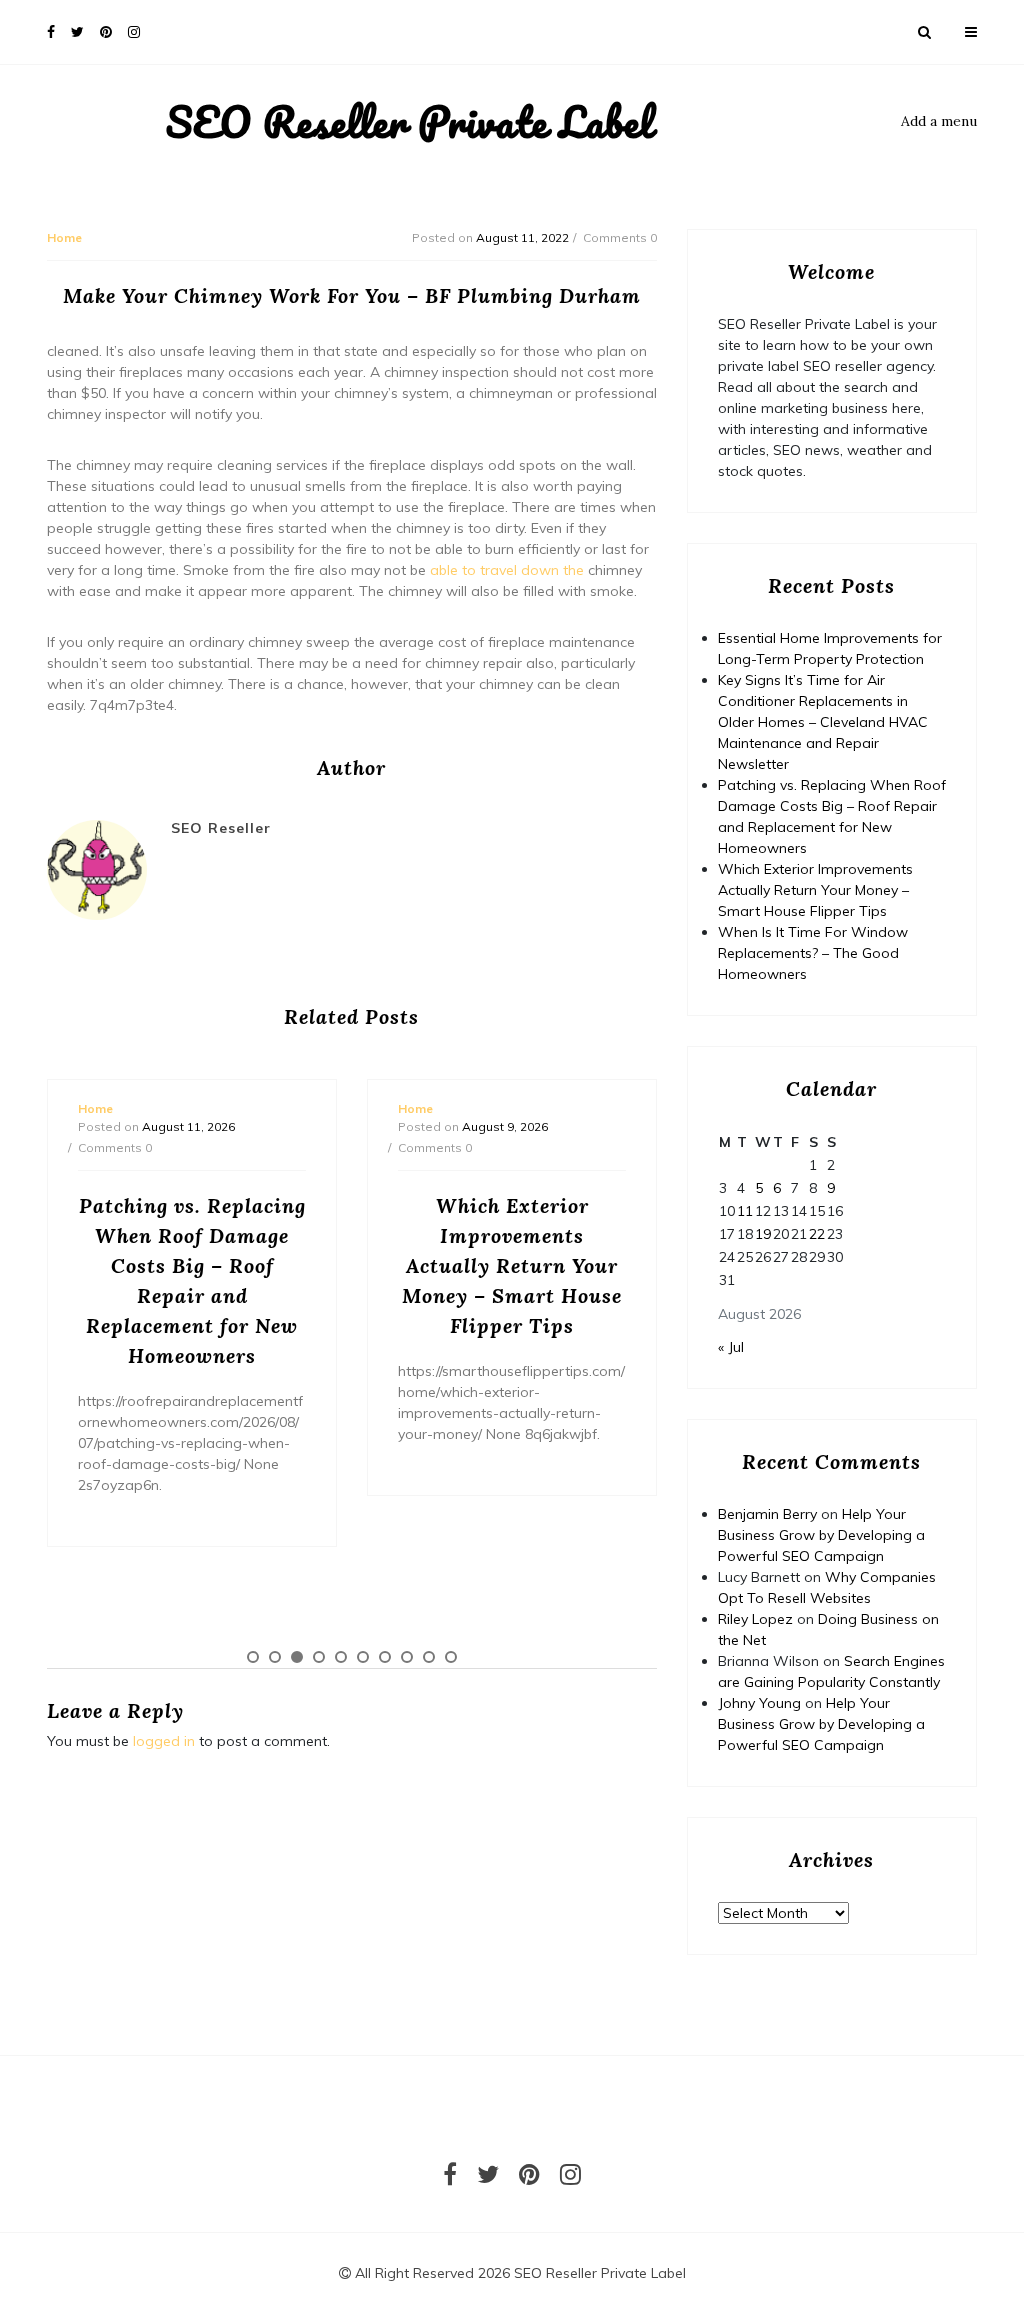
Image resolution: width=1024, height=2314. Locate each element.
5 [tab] (341, 1657)
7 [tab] (385, 1657)
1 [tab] (253, 1657)
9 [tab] (429, 1657)
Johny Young (759, 1703)
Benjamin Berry (767, 1514)
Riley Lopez (755, 1619)
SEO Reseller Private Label (409, 122)
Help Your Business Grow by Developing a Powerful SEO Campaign (821, 1535)
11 (745, 1211)
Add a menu (939, 121)
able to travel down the (507, 570)
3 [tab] (297, 1657)
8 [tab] (407, 1657)
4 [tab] (319, 1657)
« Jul (731, 1347)
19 (763, 1234)
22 (817, 1234)
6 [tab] (363, 1657)
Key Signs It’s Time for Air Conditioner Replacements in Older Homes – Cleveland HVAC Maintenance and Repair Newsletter (823, 722)
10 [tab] (451, 1657)
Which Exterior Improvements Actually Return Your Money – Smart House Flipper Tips (815, 890)
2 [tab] (275, 1657)
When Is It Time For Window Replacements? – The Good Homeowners (813, 953)
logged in (164, 1741)
